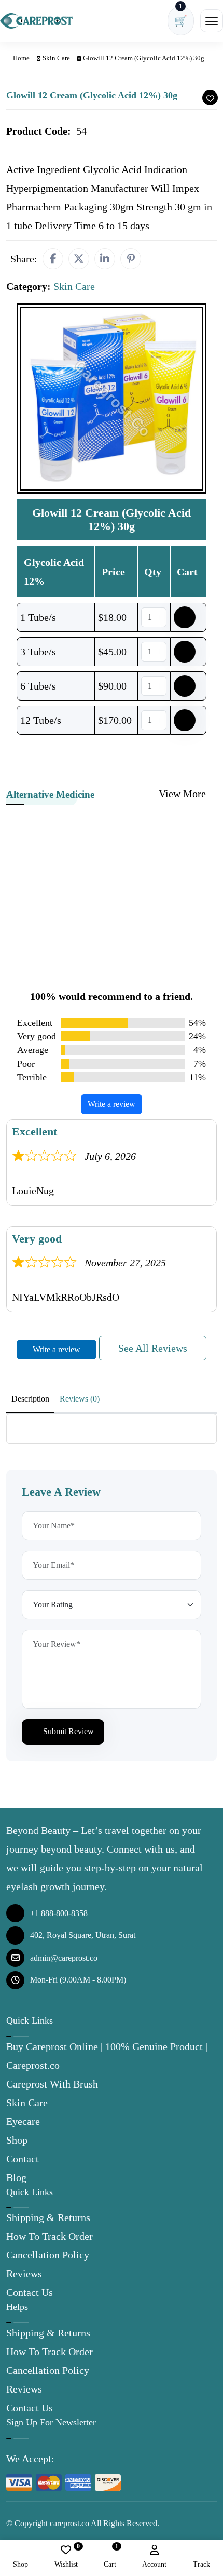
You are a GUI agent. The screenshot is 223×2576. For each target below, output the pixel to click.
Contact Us (30, 2292)
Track (201, 2564)
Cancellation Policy (48, 2255)
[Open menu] (212, 21)
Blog (16, 2177)
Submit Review (67, 1731)
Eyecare (23, 2121)
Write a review (112, 1104)
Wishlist (66, 2557)
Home (20, 58)
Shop (17, 2140)
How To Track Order (50, 2236)
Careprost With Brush (52, 2084)
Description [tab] (30, 1399)
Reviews (24, 2274)
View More (184, 794)
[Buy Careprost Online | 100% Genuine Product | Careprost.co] (36, 21)
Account (154, 2564)
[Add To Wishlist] (210, 98)
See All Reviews (153, 1348)
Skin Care (56, 58)
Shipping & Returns (48, 2217)
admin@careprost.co (64, 1958)
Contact (23, 2159)
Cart (110, 2557)
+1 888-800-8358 (59, 1913)
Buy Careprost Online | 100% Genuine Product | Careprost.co (107, 2056)
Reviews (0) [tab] (80, 1399)
